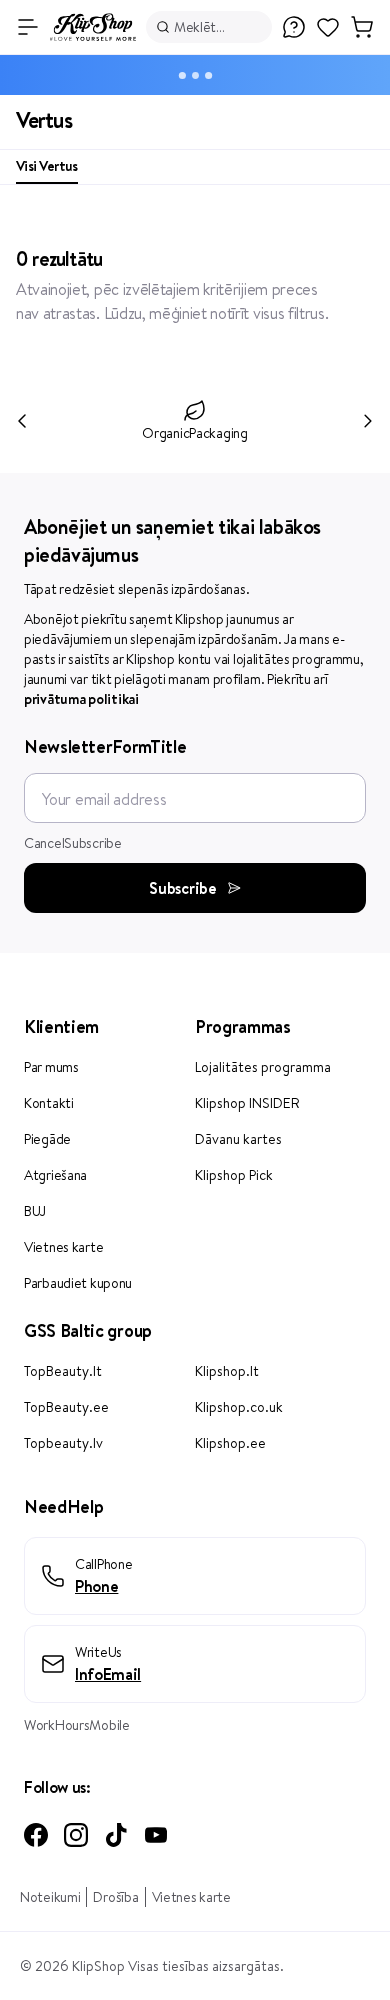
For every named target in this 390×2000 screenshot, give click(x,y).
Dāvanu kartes (238, 1139)
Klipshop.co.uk (239, 1407)
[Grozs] (362, 27)
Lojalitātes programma (263, 1067)
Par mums (51, 1067)
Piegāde (47, 1139)
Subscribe (182, 888)
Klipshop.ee (230, 1443)
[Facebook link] (36, 1835)
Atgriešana (55, 1175)
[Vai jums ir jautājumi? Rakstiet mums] (294, 27)
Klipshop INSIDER (247, 1103)
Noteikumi (50, 1897)
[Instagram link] (76, 1835)
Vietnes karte (63, 1247)
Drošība (115, 1897)
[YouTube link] (156, 1835)
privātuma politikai (81, 699)
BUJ (35, 1211)
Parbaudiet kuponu (78, 1283)
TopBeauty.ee (66, 1407)
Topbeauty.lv (63, 1443)
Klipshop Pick (234, 1175)
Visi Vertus (47, 166)
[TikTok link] (116, 1835)
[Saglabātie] (328, 37)
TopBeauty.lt (63, 1371)
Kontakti (49, 1103)
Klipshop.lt (227, 1371)
